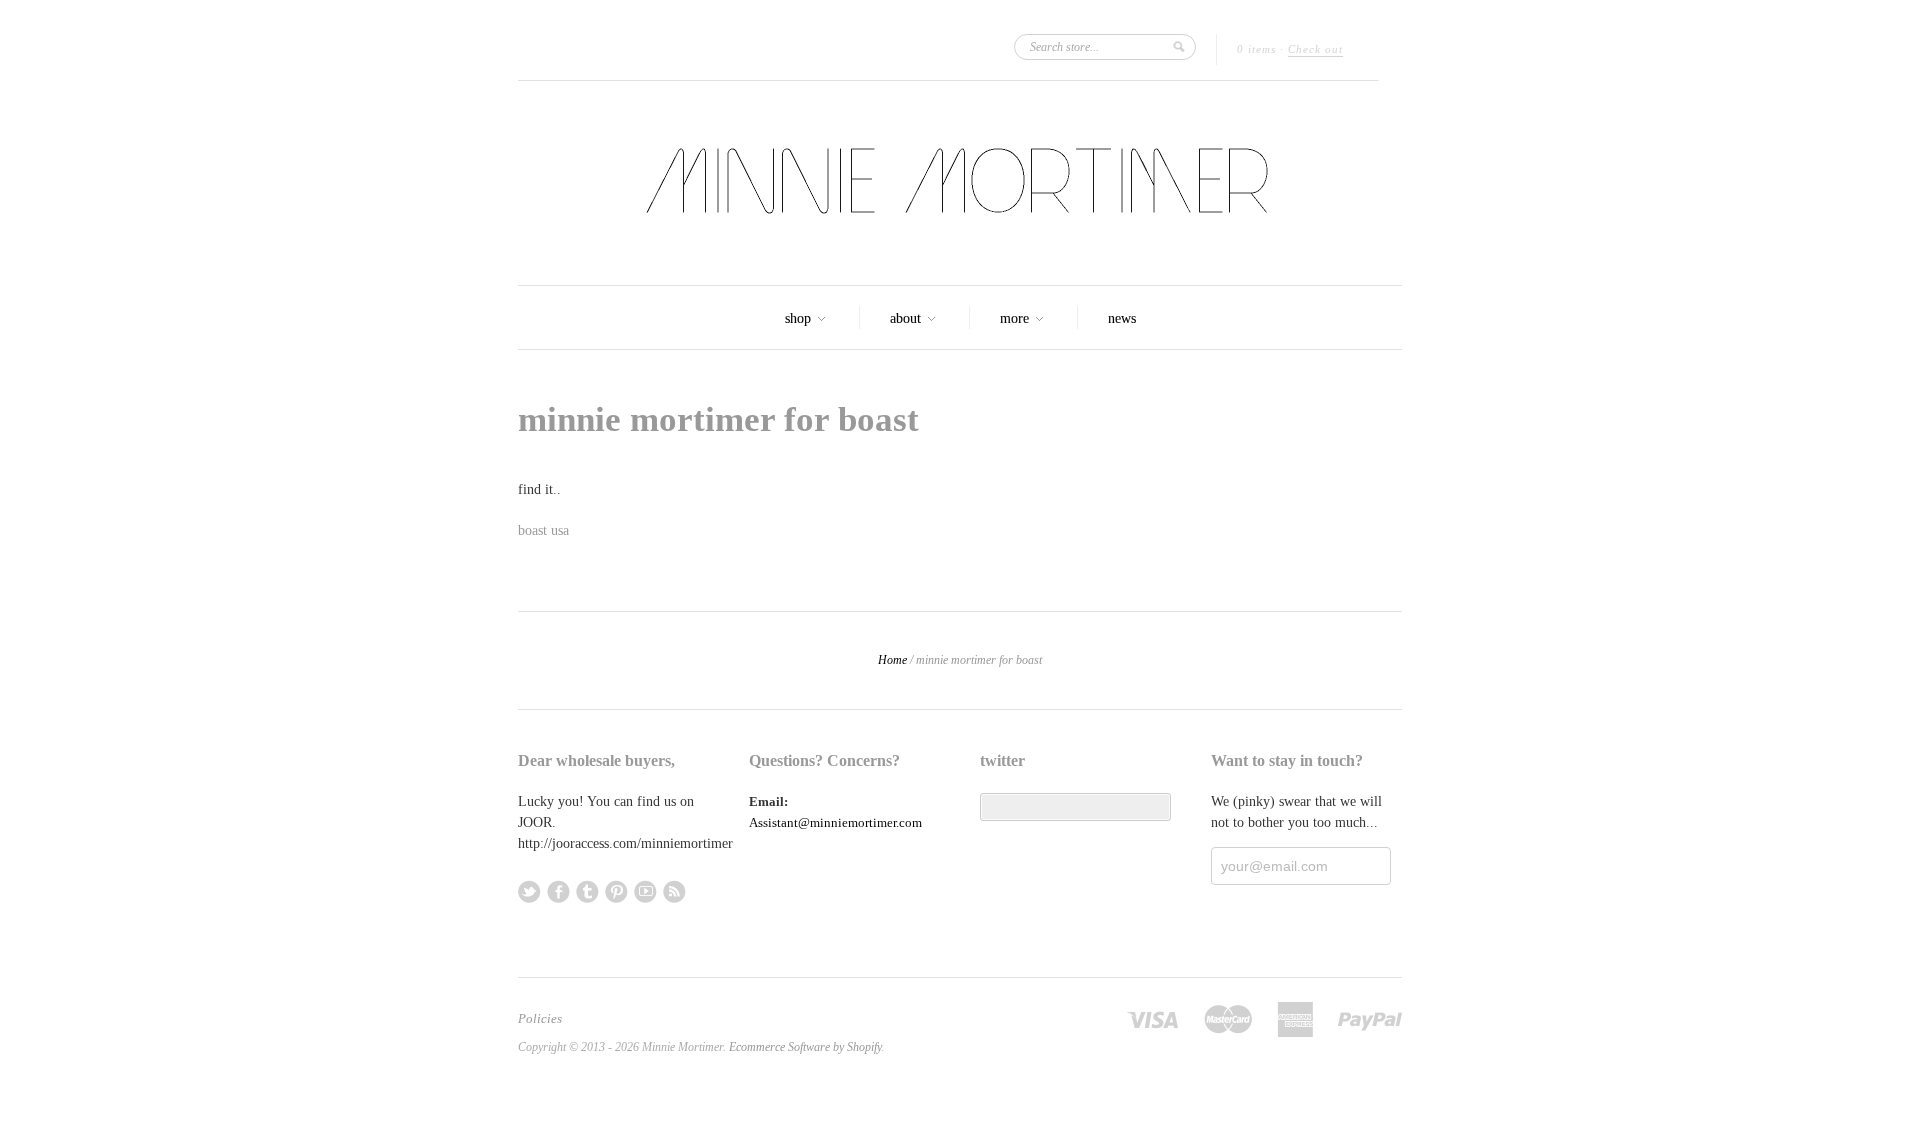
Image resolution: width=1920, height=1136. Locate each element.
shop (800, 318)
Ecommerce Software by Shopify (805, 1047)
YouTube (645, 891)
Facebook (558, 891)
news (1122, 318)
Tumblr (587, 891)
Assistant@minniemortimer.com (835, 822)
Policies (540, 1019)
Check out (1315, 49)
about (907, 318)
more (1016, 318)
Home (892, 660)
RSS (674, 891)
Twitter (529, 891)
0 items (1256, 49)
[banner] (960, 183)
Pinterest (616, 891)
